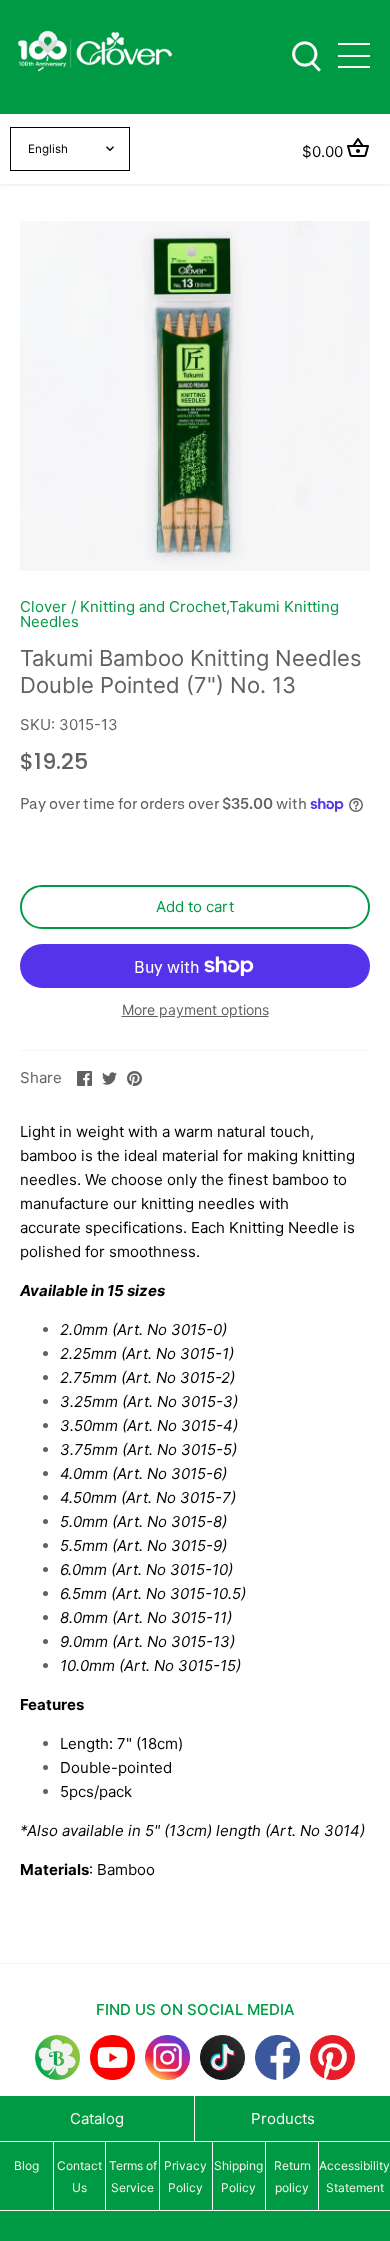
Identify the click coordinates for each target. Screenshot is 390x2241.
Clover (43, 606)
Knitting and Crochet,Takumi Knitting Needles (179, 614)
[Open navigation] (354, 55)
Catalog (97, 2118)
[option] (195, 396)
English (48, 149)
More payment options (195, 1009)
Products (283, 2118)
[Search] (306, 54)
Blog (26, 2165)
